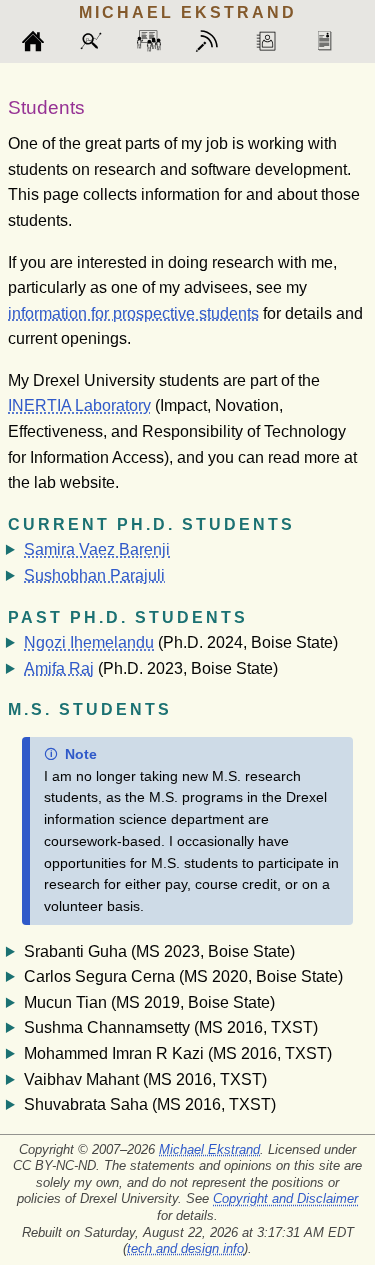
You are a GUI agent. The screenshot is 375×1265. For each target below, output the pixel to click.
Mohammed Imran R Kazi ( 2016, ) (178, 1053)
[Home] (42, 41)
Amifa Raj (59, 668)
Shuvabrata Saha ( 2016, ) (150, 1104)
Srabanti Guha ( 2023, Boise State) (159, 951)
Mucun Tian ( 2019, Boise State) (149, 1002)
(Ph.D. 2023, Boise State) (151, 668)
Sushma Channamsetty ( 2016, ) (171, 1027)
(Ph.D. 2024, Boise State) (181, 642)
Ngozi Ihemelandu (89, 642)
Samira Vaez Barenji (97, 549)
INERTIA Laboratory (79, 405)
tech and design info (185, 1248)
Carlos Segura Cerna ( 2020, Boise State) (183, 976)
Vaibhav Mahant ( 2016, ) (145, 1079)
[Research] (100, 41)
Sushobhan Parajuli (94, 575)
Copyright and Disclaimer (285, 1198)
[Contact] (275, 41)
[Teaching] (158, 41)
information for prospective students (133, 313)
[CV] (333, 41)
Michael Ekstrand (209, 1149)
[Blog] (216, 41)
